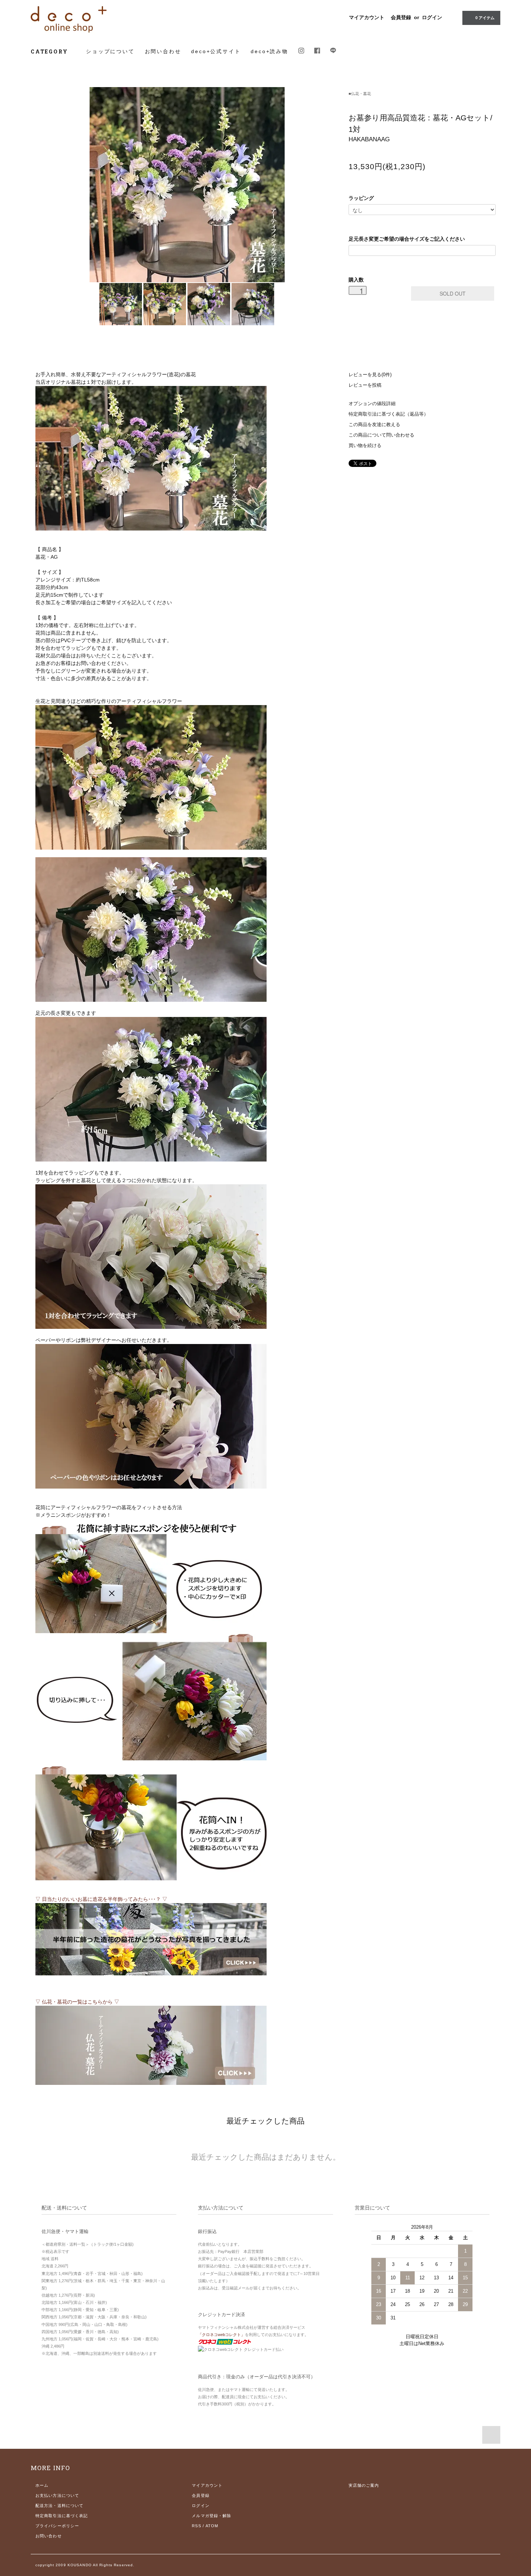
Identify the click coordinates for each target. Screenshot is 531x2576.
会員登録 (401, 17)
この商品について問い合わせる (381, 435)
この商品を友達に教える (374, 425)
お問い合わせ (163, 51)
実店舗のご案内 (364, 2485)
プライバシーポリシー (57, 2526)
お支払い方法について (57, 2495)
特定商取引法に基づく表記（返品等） (388, 414)
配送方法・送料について (59, 2506)
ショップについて (110, 51)
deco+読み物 (269, 51)
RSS (196, 2526)
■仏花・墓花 (360, 94)
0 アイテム (485, 18)
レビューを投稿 (365, 385)
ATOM (212, 2526)
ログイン (432, 17)
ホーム (42, 2485)
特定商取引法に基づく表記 (62, 2516)
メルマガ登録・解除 (211, 2516)
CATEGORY (50, 51)
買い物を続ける (365, 446)
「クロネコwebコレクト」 (221, 2335)
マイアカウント (367, 17)
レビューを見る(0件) (370, 375)
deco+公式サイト (216, 51)
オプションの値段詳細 (372, 404)
